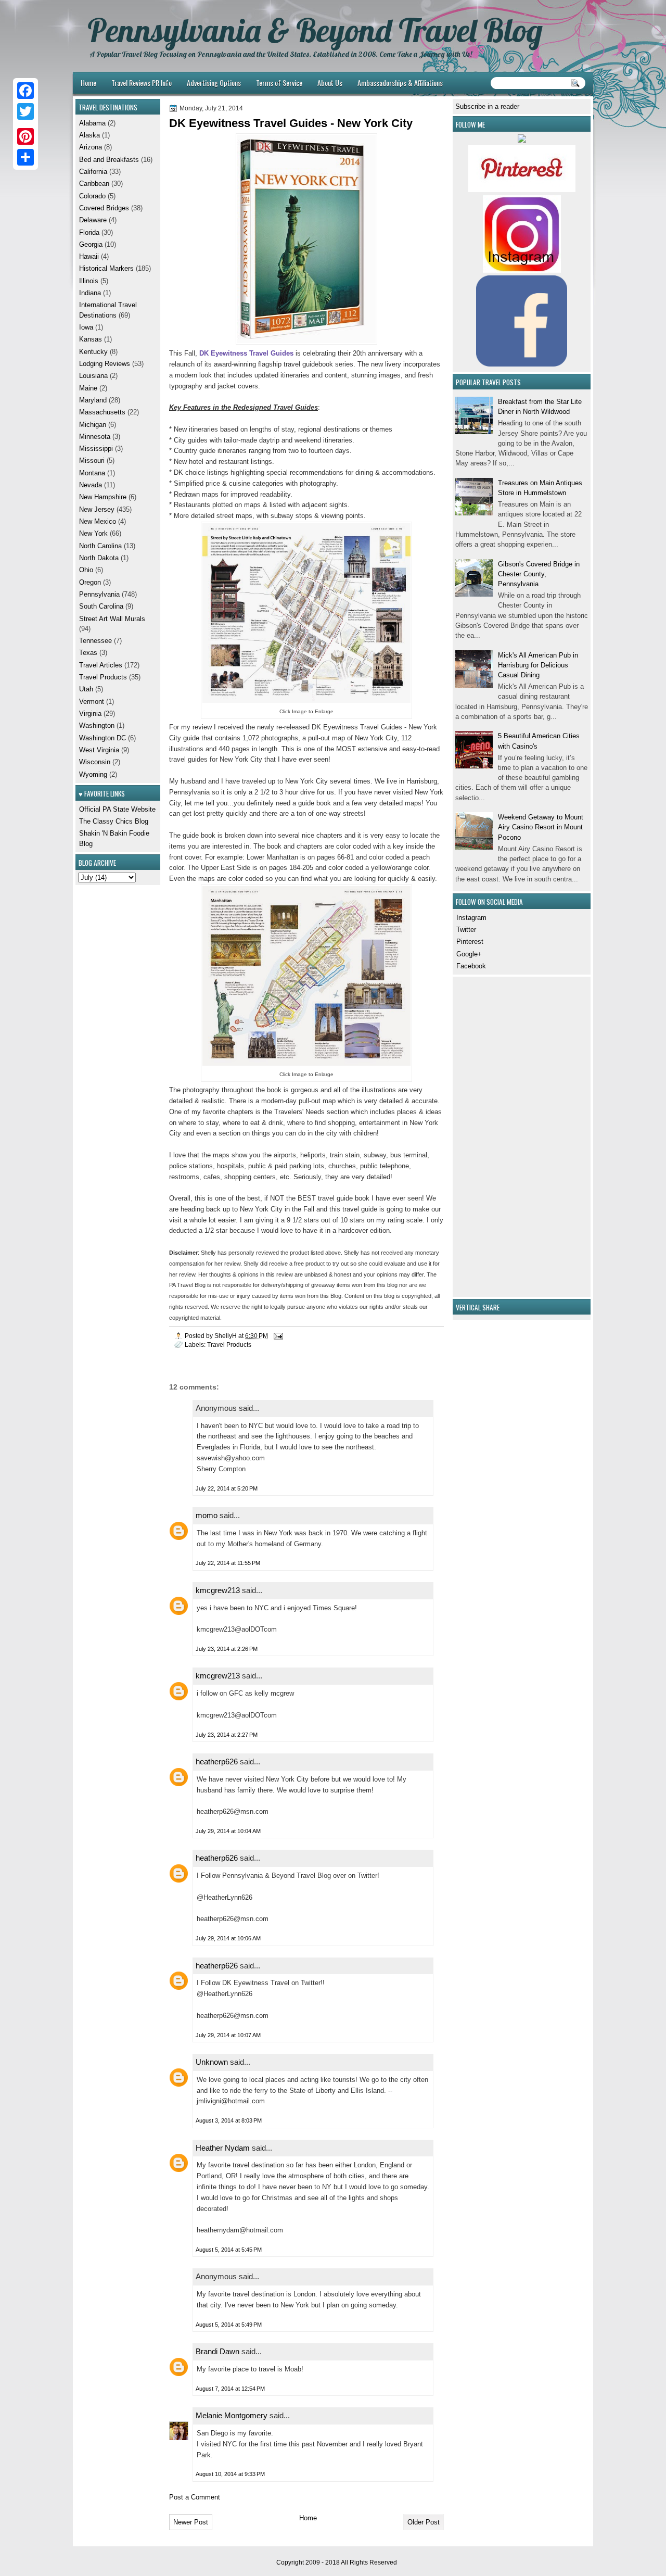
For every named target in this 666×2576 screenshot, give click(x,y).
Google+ (469, 954)
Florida (89, 232)
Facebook (471, 966)
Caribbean (94, 184)
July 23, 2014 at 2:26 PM (227, 1649)
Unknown (212, 2062)
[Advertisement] (486, 1135)
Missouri (92, 460)
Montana (92, 473)
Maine (88, 388)
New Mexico (98, 521)
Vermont (92, 702)
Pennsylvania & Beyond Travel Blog (315, 30)
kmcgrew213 (218, 1590)
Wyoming (93, 774)
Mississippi (96, 449)
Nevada (91, 485)
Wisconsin (95, 762)
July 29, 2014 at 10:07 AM (228, 2035)
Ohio (86, 570)
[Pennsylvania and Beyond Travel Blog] (522, 190)
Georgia (91, 244)
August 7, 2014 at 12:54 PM (230, 2389)
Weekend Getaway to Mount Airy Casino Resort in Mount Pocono (541, 827)
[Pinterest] (25, 136)
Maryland (93, 400)
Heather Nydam (223, 2148)
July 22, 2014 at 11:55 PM (228, 1563)
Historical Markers (106, 268)
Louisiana (93, 376)
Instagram (471, 918)
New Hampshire (103, 497)
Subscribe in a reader (487, 106)
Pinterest (470, 942)
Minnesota (95, 437)
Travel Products (229, 1344)
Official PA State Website (117, 809)
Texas (88, 653)
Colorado (92, 196)
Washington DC (103, 738)
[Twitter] (25, 111)
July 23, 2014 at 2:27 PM (227, 1735)
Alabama (92, 123)
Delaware (93, 220)
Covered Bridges (104, 208)
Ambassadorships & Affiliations (400, 83)
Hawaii (89, 256)
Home (88, 83)
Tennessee (95, 641)
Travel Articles (101, 665)
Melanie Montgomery (232, 2415)
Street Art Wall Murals (112, 619)
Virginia (90, 714)
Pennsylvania (99, 594)
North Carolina (100, 546)
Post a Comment (195, 2497)
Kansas (91, 339)
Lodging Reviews (105, 364)
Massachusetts (102, 412)
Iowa (86, 327)
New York (93, 533)
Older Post (424, 2522)
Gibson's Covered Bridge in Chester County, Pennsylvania (539, 574)
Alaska (89, 135)
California (93, 172)
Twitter (466, 930)
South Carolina (101, 606)
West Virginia (99, 750)
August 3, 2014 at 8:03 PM (229, 2120)
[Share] (25, 157)
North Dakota (99, 558)
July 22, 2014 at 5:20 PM (227, 1488)
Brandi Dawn (217, 2351)
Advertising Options (214, 83)
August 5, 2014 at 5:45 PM (229, 2250)
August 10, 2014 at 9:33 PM (230, 2474)
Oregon (90, 582)
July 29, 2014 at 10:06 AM (228, 1938)
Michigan (93, 425)
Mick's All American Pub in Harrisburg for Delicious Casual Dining (538, 665)
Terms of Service (279, 83)
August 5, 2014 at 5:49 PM (229, 2325)
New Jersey (97, 509)
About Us (330, 83)
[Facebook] (25, 91)
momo (207, 1515)
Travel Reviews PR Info (142, 83)
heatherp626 (217, 1761)
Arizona (91, 147)
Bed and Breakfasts (109, 160)
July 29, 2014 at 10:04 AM (228, 1831)
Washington (97, 725)
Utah (86, 689)
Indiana (90, 293)
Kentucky (93, 352)
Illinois (89, 281)
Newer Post (191, 2522)
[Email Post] (278, 1336)
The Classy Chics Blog (114, 821)
